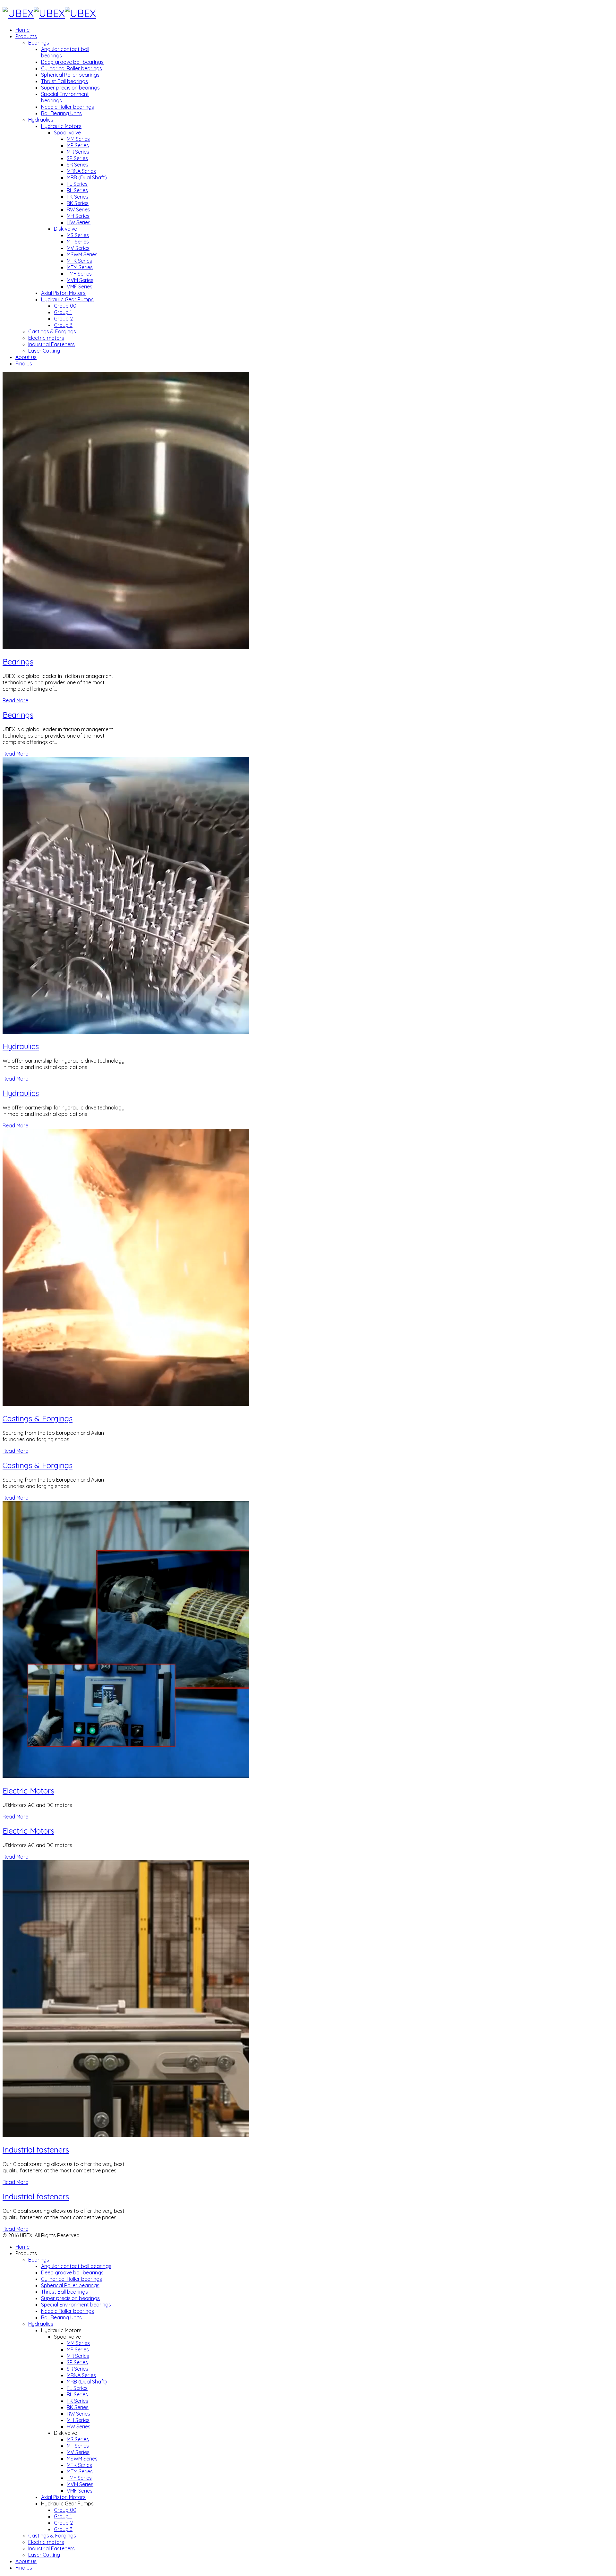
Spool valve (67, 133)
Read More (15, 700)
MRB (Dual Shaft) (87, 177)
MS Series (78, 235)
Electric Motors (28, 1791)
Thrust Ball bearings (64, 81)
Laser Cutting (44, 351)
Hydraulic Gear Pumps (67, 299)
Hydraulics (41, 120)
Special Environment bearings (76, 2305)
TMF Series (79, 274)
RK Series (78, 203)
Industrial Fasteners (51, 344)
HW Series (79, 222)
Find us (24, 364)
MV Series (78, 248)
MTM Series (80, 267)
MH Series (78, 216)
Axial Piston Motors (63, 293)
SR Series (77, 165)
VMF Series (80, 287)
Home (22, 30)
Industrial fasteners (36, 2150)
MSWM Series (82, 254)
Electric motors (46, 338)
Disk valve (65, 229)
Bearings (39, 43)
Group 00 (65, 306)
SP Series (77, 158)
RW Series (78, 210)
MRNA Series (81, 171)
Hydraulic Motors (61, 126)
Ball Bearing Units (61, 113)
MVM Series (80, 280)
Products (26, 36)
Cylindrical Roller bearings (72, 68)
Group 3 (63, 325)
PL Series (77, 184)
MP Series (78, 145)
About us (26, 357)
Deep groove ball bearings (72, 62)
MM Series (78, 139)
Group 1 (63, 312)
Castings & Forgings (52, 331)
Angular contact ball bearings (76, 2266)
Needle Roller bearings (68, 107)
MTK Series (79, 261)
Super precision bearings (70, 88)
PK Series (77, 197)
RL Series (77, 190)
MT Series (78, 242)
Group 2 (63, 319)
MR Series (78, 152)
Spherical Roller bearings (70, 75)
